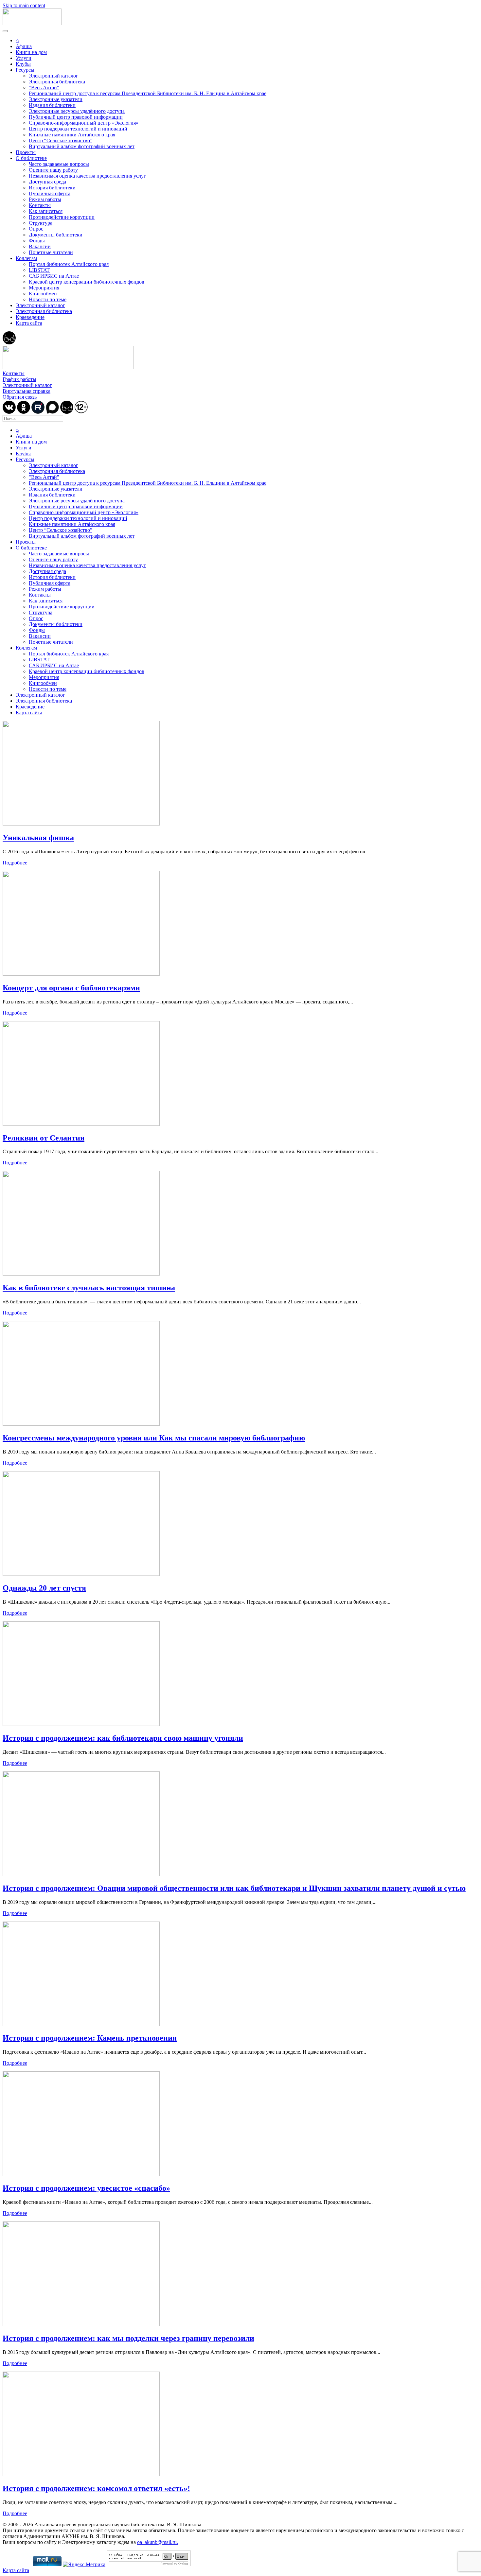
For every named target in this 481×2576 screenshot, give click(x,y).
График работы (19, 379)
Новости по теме (48, 299)
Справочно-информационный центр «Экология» (84, 123)
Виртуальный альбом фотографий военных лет (82, 146)
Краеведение (30, 317)
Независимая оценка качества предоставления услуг (87, 176)
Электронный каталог (53, 76)
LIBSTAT (39, 270)
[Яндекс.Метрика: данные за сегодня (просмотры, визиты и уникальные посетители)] (84, 2565)
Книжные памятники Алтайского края (72, 135)
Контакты (40, 205)
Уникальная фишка (38, 838)
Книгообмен (43, 294)
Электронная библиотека (57, 82)
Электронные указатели (56, 99)
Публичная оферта (50, 193)
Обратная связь (20, 397)
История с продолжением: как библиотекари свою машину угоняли (123, 1738)
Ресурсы (25, 70)
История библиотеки (52, 188)
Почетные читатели (51, 252)
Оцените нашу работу (53, 170)
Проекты (26, 152)
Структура (41, 223)
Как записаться (46, 211)
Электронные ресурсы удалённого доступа (77, 111)
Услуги (24, 58)
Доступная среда (47, 182)
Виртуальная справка (27, 391)
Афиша (24, 46)
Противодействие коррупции (62, 217)
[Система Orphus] (149, 2564)
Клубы (23, 64)
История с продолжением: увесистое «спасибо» (86, 2188)
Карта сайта (29, 323)
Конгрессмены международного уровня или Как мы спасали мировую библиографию (154, 1438)
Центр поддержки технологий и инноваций (78, 129)
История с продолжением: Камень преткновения (90, 2038)
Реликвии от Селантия (44, 1138)
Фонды (37, 241)
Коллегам (26, 258)
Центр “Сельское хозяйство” (61, 140)
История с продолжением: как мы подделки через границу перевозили (128, 2338)
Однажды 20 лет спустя (44, 1588)
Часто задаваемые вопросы (59, 164)
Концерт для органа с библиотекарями (71, 988)
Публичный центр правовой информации (76, 117)
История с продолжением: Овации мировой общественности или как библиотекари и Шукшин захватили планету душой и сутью (234, 1888)
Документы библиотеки (56, 235)
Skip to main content (24, 5)
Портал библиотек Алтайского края (69, 264)
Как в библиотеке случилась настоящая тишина (89, 1288)
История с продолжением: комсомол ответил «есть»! (96, 2488)
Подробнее (15, 863)
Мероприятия (44, 288)
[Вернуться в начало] (32, 23)
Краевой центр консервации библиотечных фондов (87, 282)
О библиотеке (31, 158)
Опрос (36, 229)
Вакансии (40, 246)
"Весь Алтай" (44, 87)
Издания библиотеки (52, 105)
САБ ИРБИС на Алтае (54, 276)
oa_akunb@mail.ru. (158, 2542)
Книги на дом (31, 52)
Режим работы (45, 199)
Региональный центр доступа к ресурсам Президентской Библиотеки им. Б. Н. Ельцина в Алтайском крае (148, 93)
